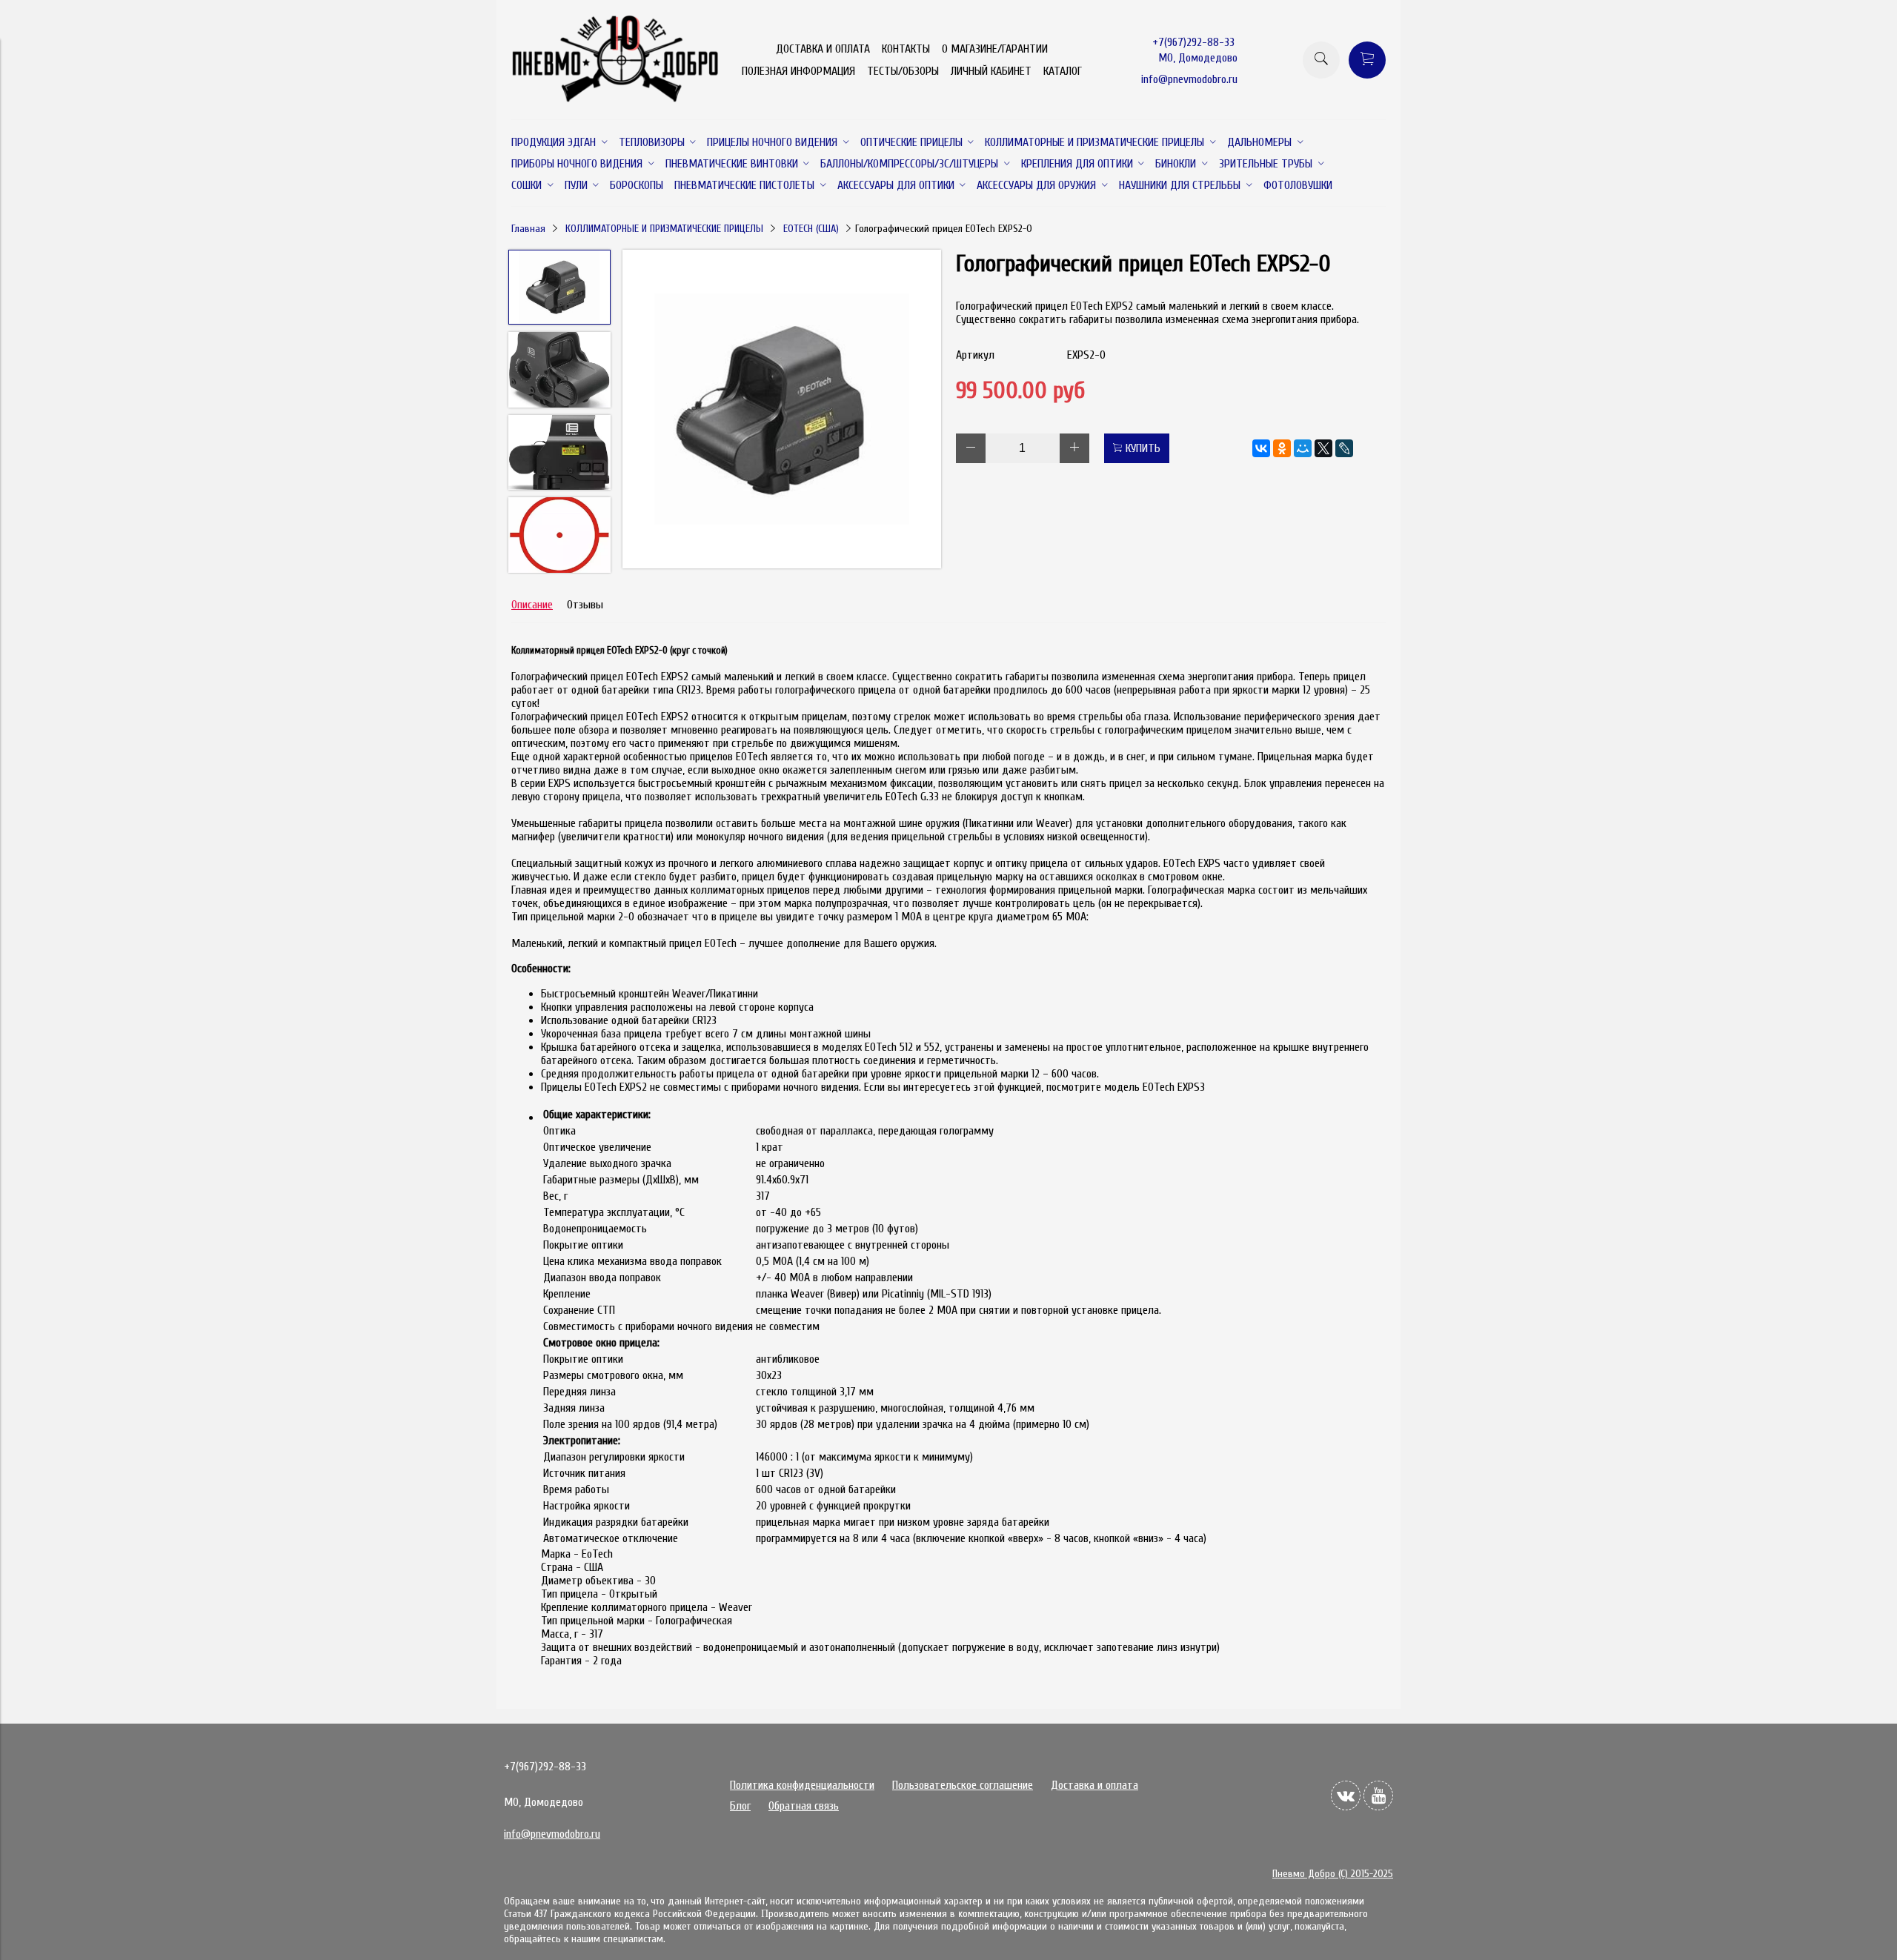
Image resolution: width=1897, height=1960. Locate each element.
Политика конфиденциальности (802, 1785)
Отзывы (585, 605)
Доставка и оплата (1094, 1785)
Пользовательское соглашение (963, 1785)
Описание (532, 605)
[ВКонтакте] (1261, 448)
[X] (1323, 448)
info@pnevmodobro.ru (1189, 79)
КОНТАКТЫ (906, 49)
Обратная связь (804, 1806)
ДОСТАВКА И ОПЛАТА (823, 49)
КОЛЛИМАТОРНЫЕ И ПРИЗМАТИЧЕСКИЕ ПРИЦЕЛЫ (664, 229)
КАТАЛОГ (1063, 71)
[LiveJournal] (1344, 448)
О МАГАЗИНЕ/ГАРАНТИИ (995, 49)
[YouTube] (1378, 1795)
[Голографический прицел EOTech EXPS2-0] (782, 411)
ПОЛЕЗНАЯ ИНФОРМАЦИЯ (798, 71)
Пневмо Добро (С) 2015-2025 (1333, 1874)
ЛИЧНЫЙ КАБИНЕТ (991, 71)
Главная (528, 229)
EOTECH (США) (811, 229)
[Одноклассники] (1282, 448)
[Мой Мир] (1303, 448)
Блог (740, 1806)
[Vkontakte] (1346, 1795)
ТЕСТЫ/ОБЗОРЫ (903, 71)
